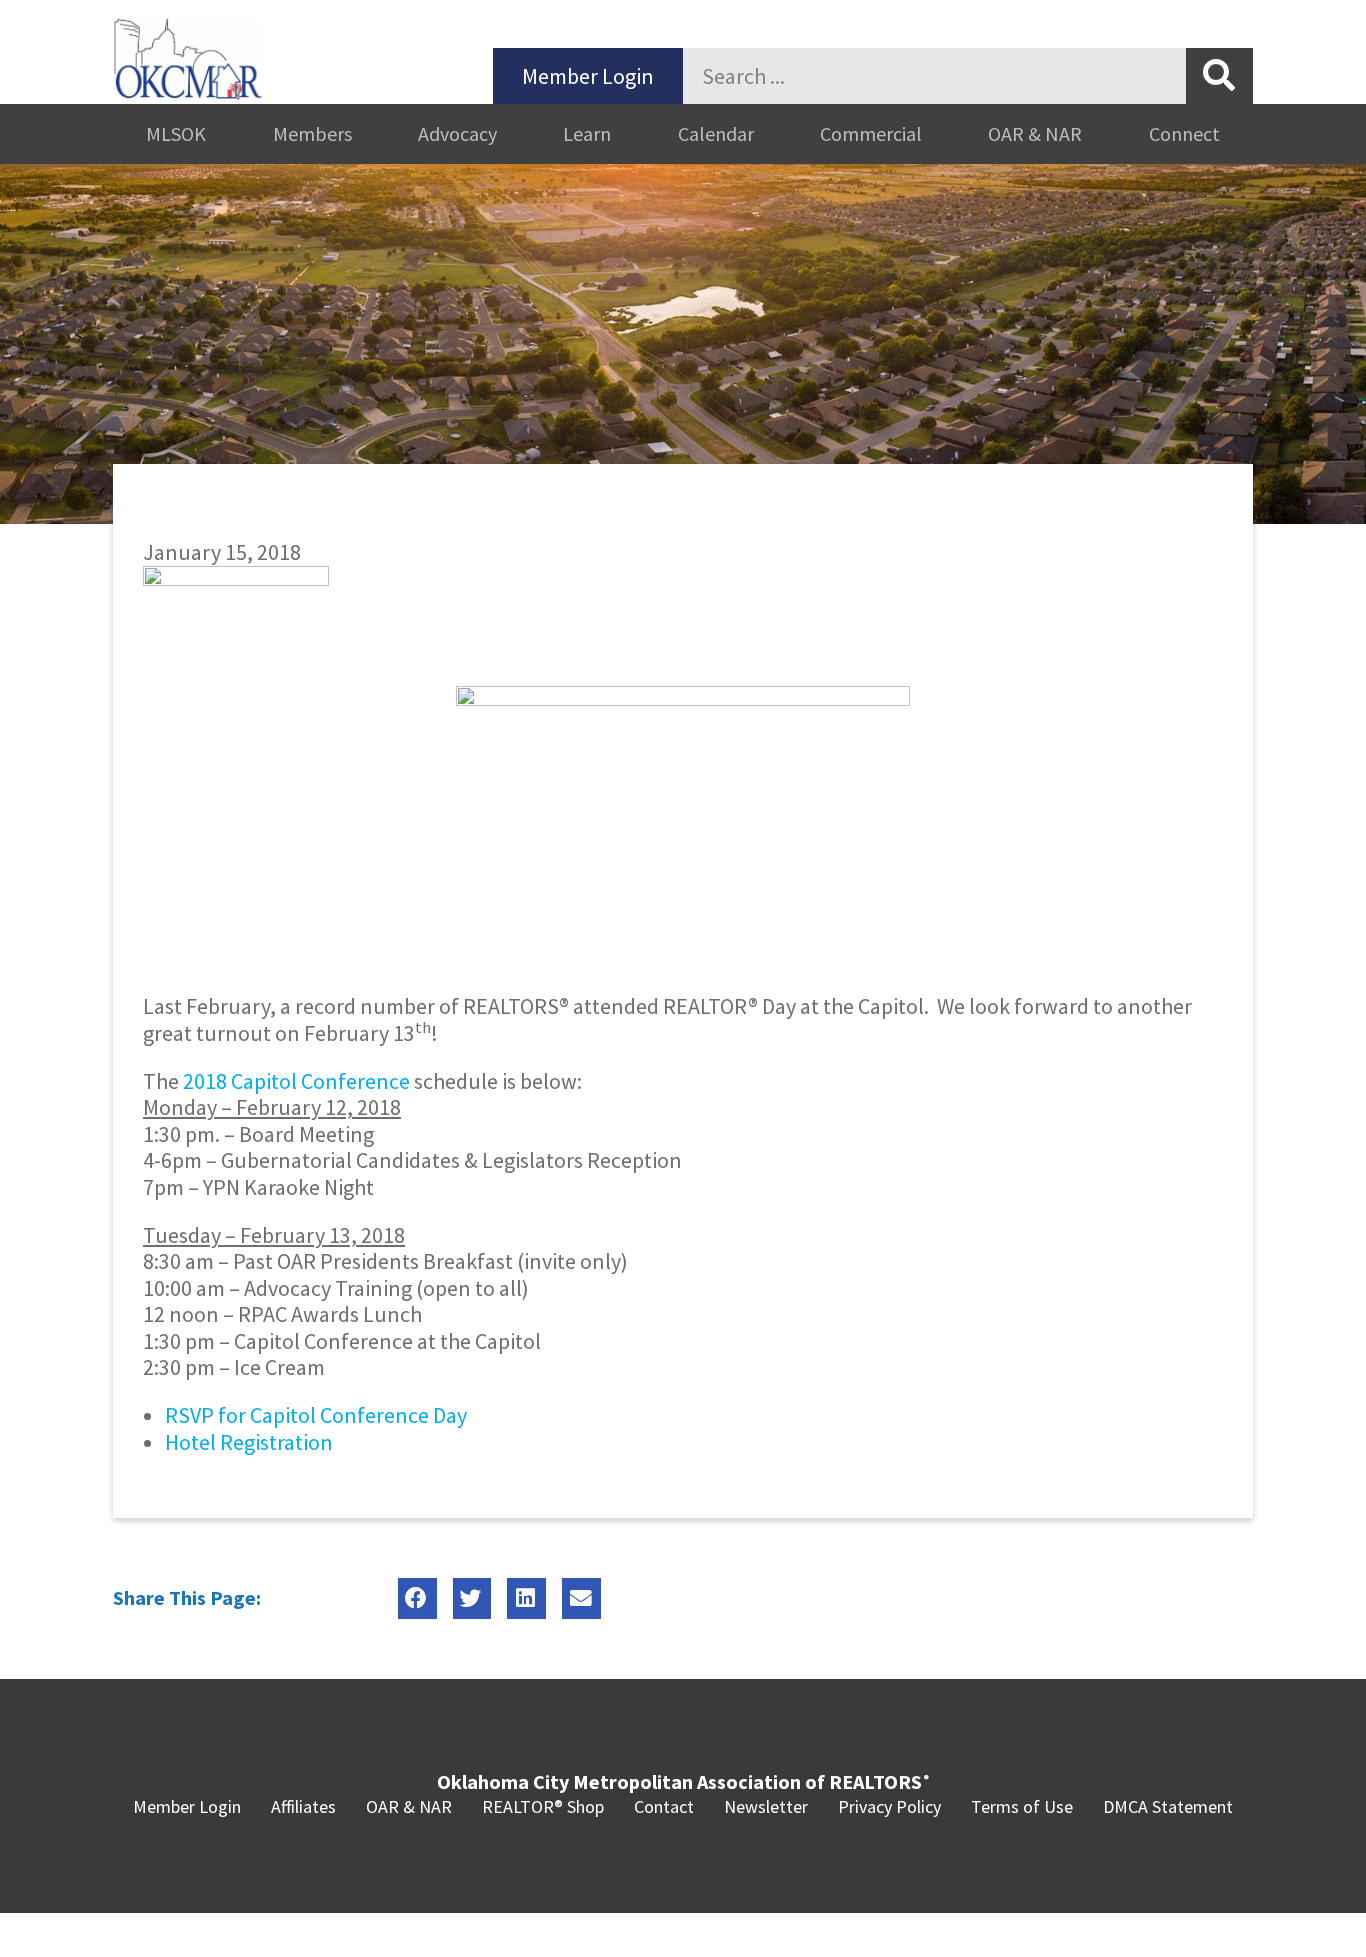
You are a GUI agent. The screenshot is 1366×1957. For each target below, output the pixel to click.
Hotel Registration (249, 1442)
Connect (1184, 133)
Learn (587, 133)
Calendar (716, 133)
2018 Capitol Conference (296, 1081)
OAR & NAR (1035, 133)
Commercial (871, 133)
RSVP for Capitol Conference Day (316, 1415)
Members (312, 133)
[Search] (1219, 76)
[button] (417, 1598)
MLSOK (176, 133)
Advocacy (457, 133)
